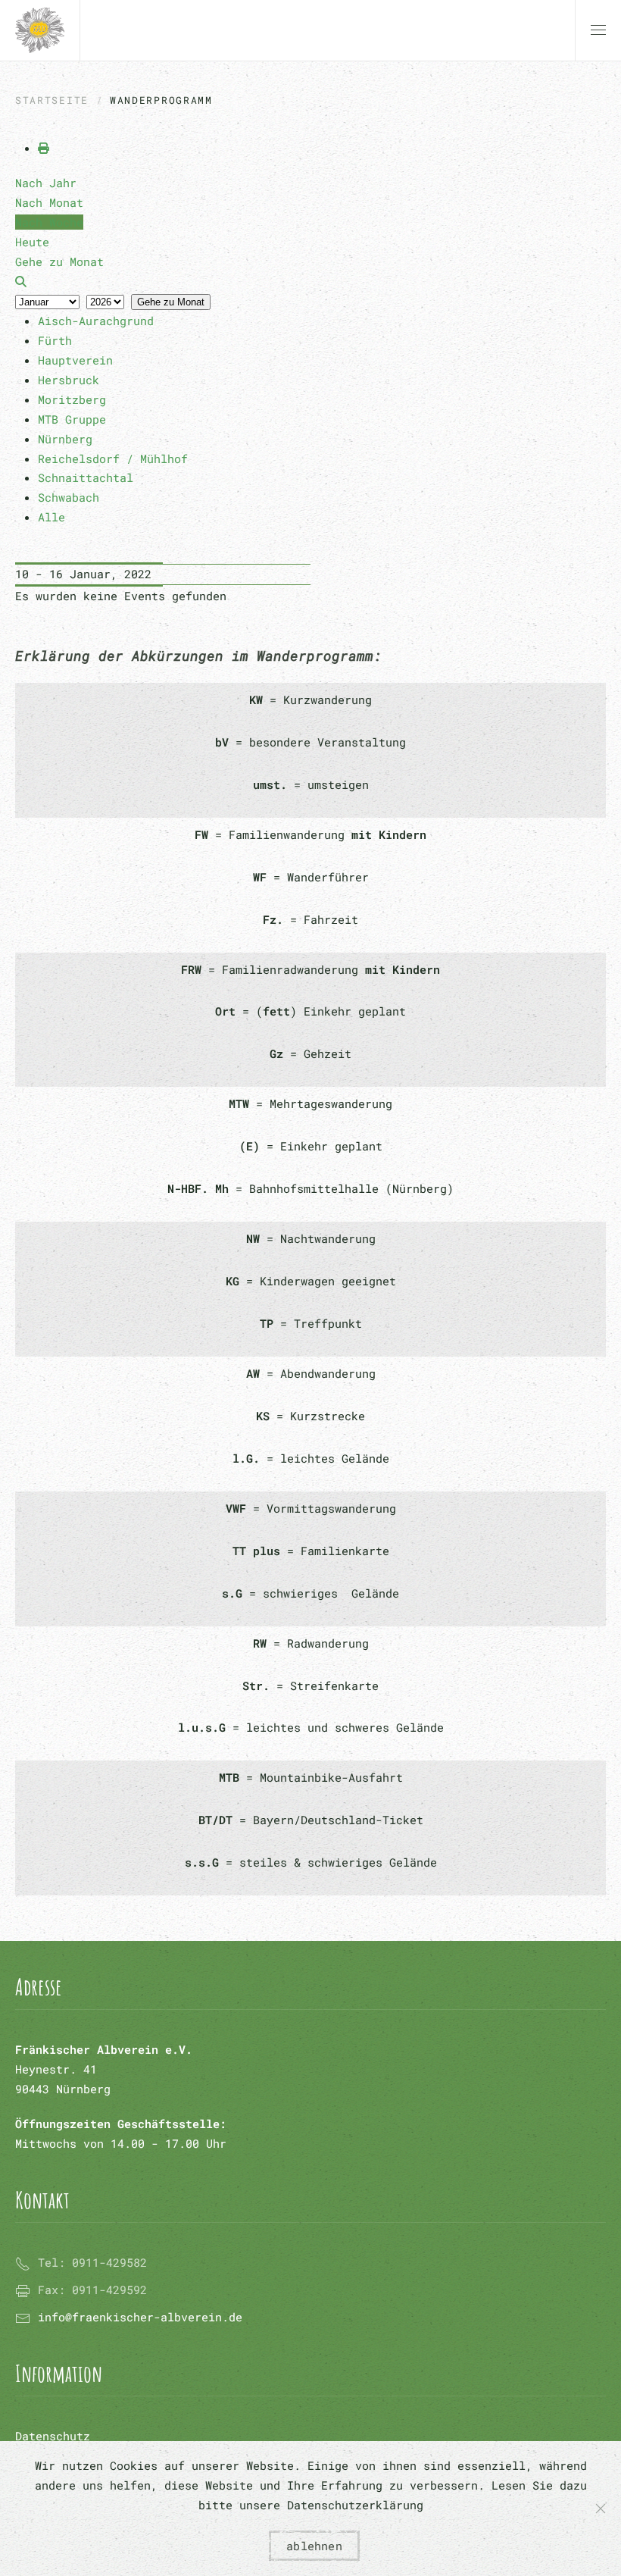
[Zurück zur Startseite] (40, 30)
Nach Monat (49, 202)
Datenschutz (53, 2436)
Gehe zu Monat (171, 302)
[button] (598, 30)
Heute (32, 242)
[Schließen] (601, 2509)
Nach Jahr (46, 183)
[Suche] (21, 281)
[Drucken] (44, 148)
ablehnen (314, 2546)
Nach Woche (49, 222)
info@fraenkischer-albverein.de (140, 2317)
